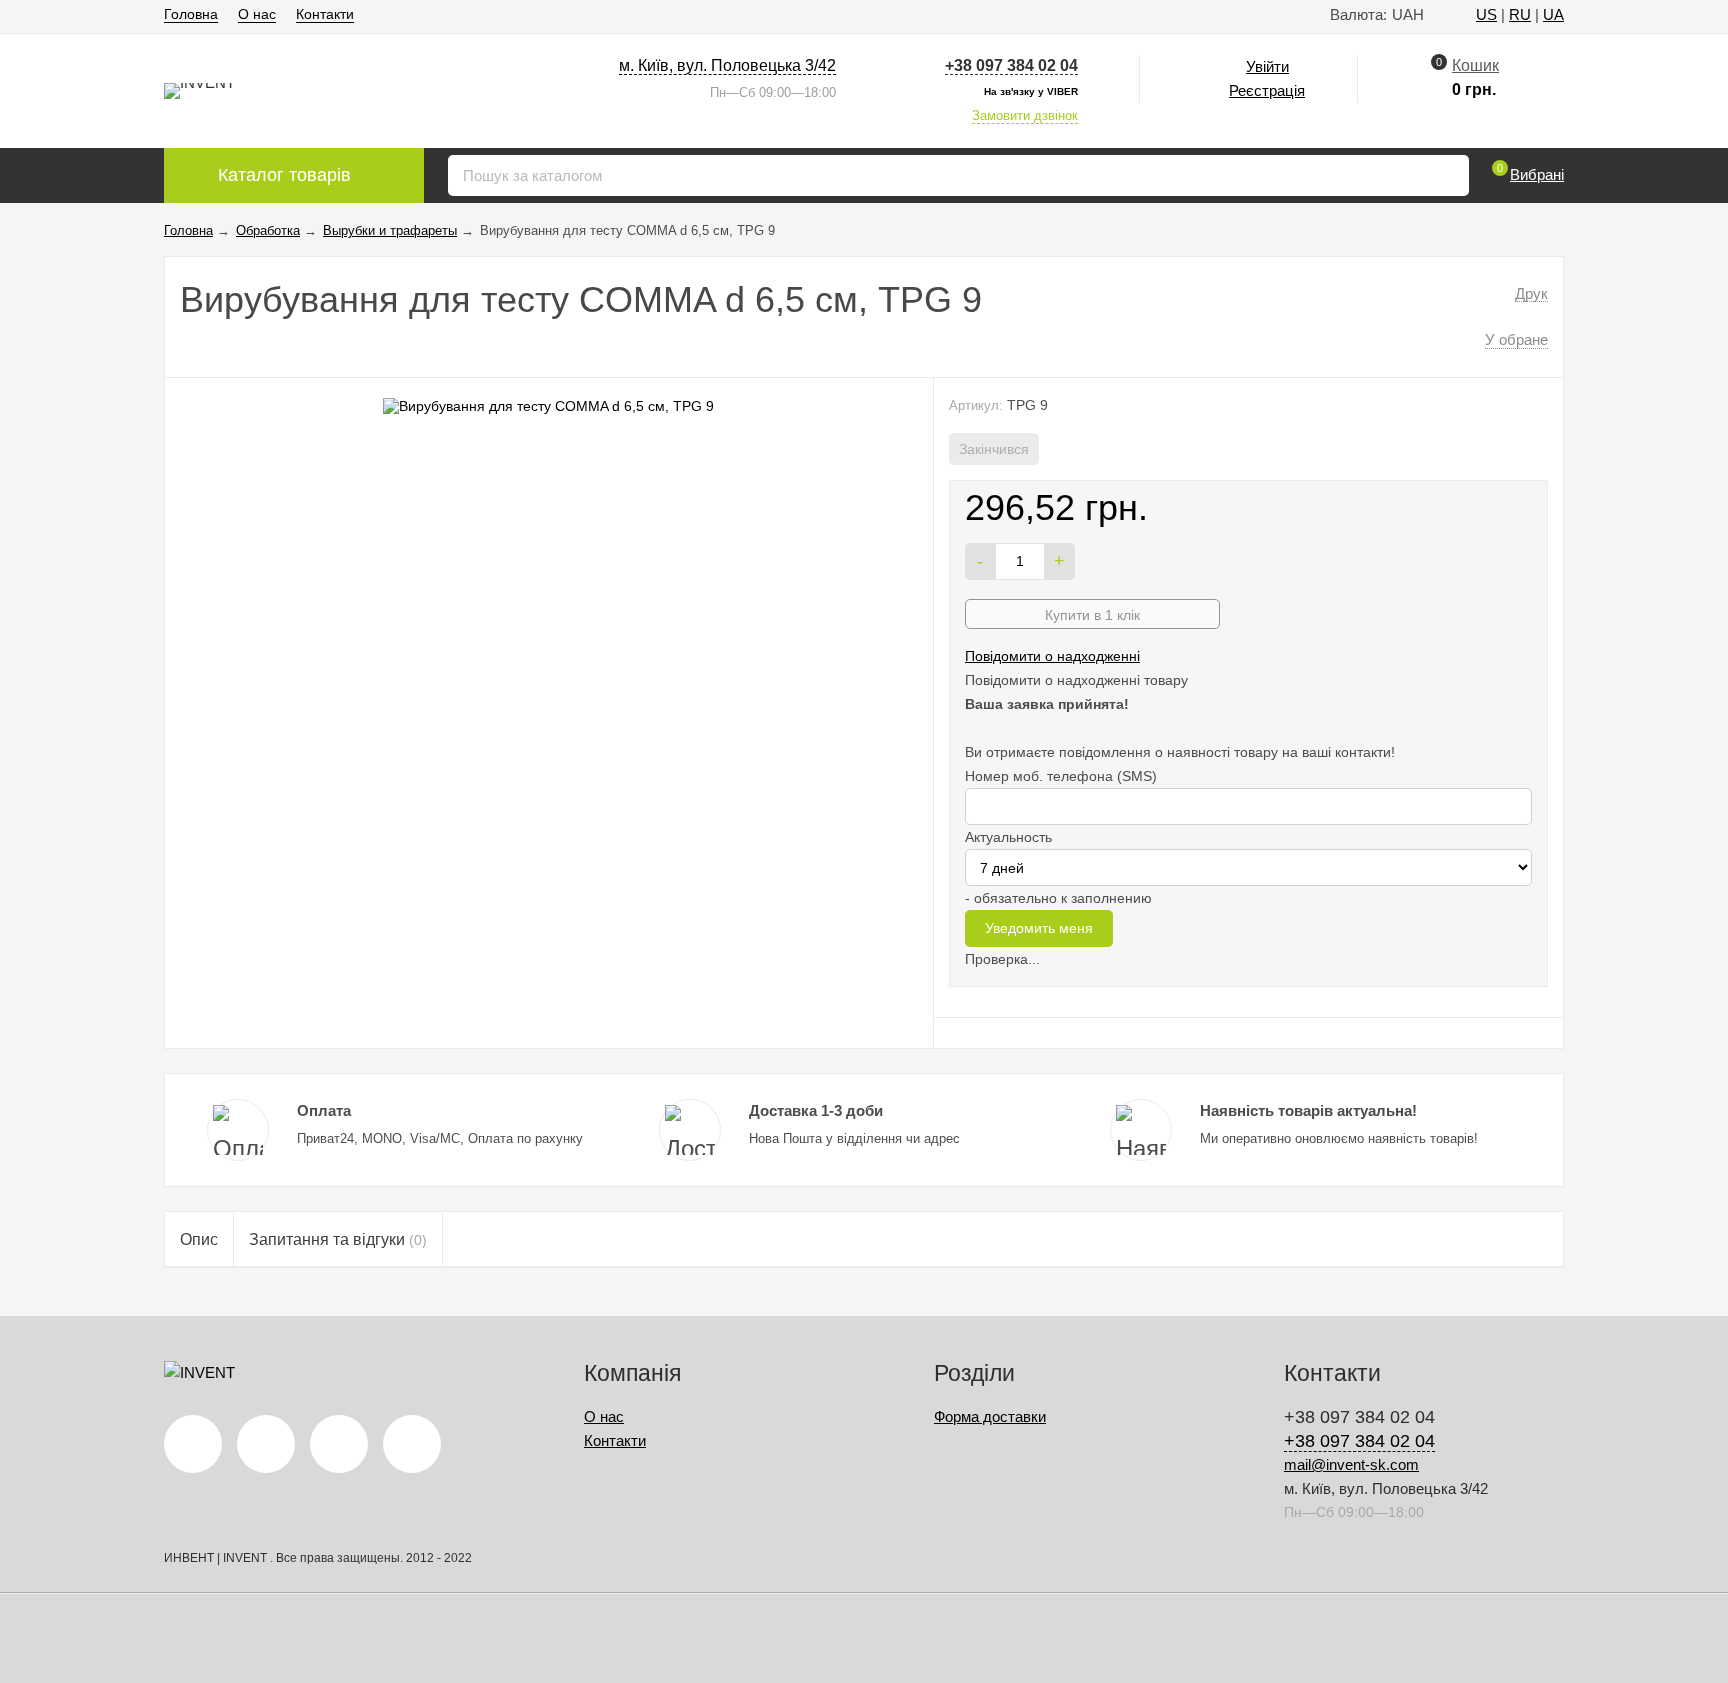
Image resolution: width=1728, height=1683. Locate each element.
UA (1553, 14)
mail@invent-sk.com (1351, 1464)
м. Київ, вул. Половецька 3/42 (727, 65)
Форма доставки (990, 1416)
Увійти (1267, 66)
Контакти (325, 14)
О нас (257, 14)
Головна (191, 14)
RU (1520, 14)
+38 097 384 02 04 (1011, 65)
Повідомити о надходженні (1052, 656)
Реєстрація (1267, 90)
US (1486, 14)
